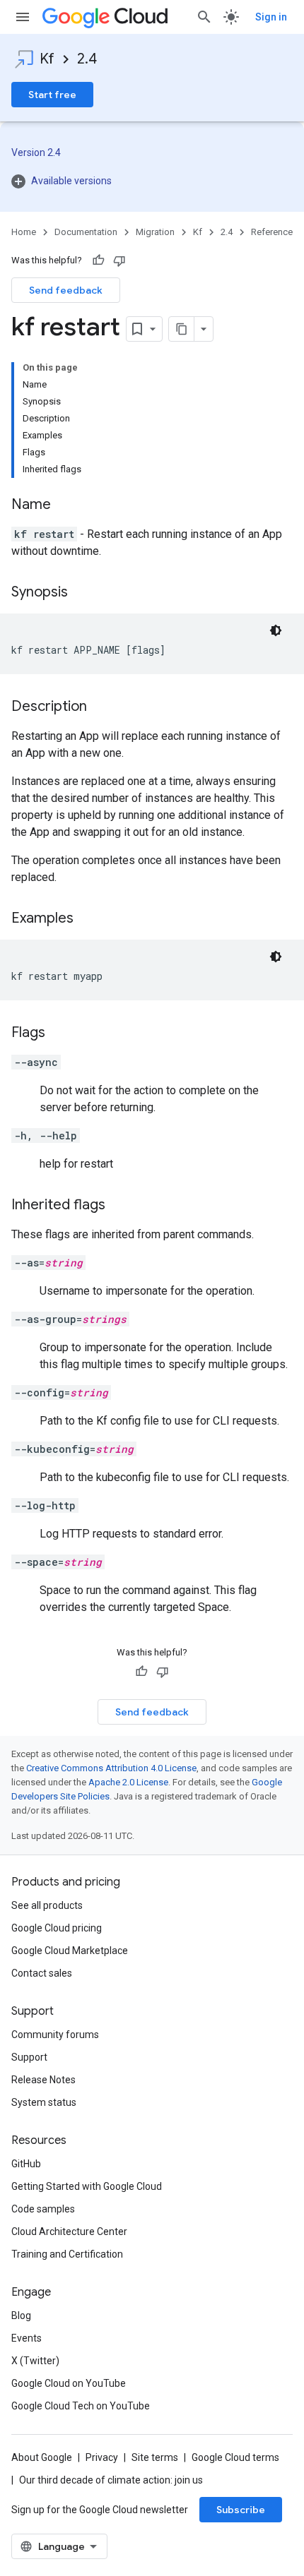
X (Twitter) (35, 2361)
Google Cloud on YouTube (69, 2383)
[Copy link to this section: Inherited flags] (119, 1206)
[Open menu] (23, 17)
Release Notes (43, 2080)
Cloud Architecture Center (69, 2231)
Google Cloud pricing (57, 1928)
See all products (47, 1905)
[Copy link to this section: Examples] (88, 919)
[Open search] (204, 17)
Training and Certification (67, 2254)
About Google (42, 2457)
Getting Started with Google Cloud (87, 2186)
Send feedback (66, 290)
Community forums (55, 2035)
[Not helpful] (119, 260)
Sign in (271, 17)
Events (27, 2338)
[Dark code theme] (276, 630)
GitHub (26, 2164)
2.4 (87, 59)
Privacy (102, 2457)
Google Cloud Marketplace (70, 1951)
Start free (52, 95)
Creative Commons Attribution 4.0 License (111, 1768)
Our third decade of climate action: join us (111, 2480)
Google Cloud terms (235, 2457)
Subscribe (241, 2510)
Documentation (86, 232)
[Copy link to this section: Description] (101, 707)
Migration (155, 232)
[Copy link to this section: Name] (65, 505)
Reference (272, 232)
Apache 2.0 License (128, 1782)
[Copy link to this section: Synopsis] (82, 593)
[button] (152, 181)
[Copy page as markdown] (182, 329)
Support (29, 2057)
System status (44, 2102)
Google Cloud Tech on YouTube (81, 2406)
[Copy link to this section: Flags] (59, 1034)
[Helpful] (98, 260)
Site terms (155, 2457)
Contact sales (42, 1973)
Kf (47, 59)
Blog (21, 2316)
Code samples (43, 2209)
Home (24, 232)
